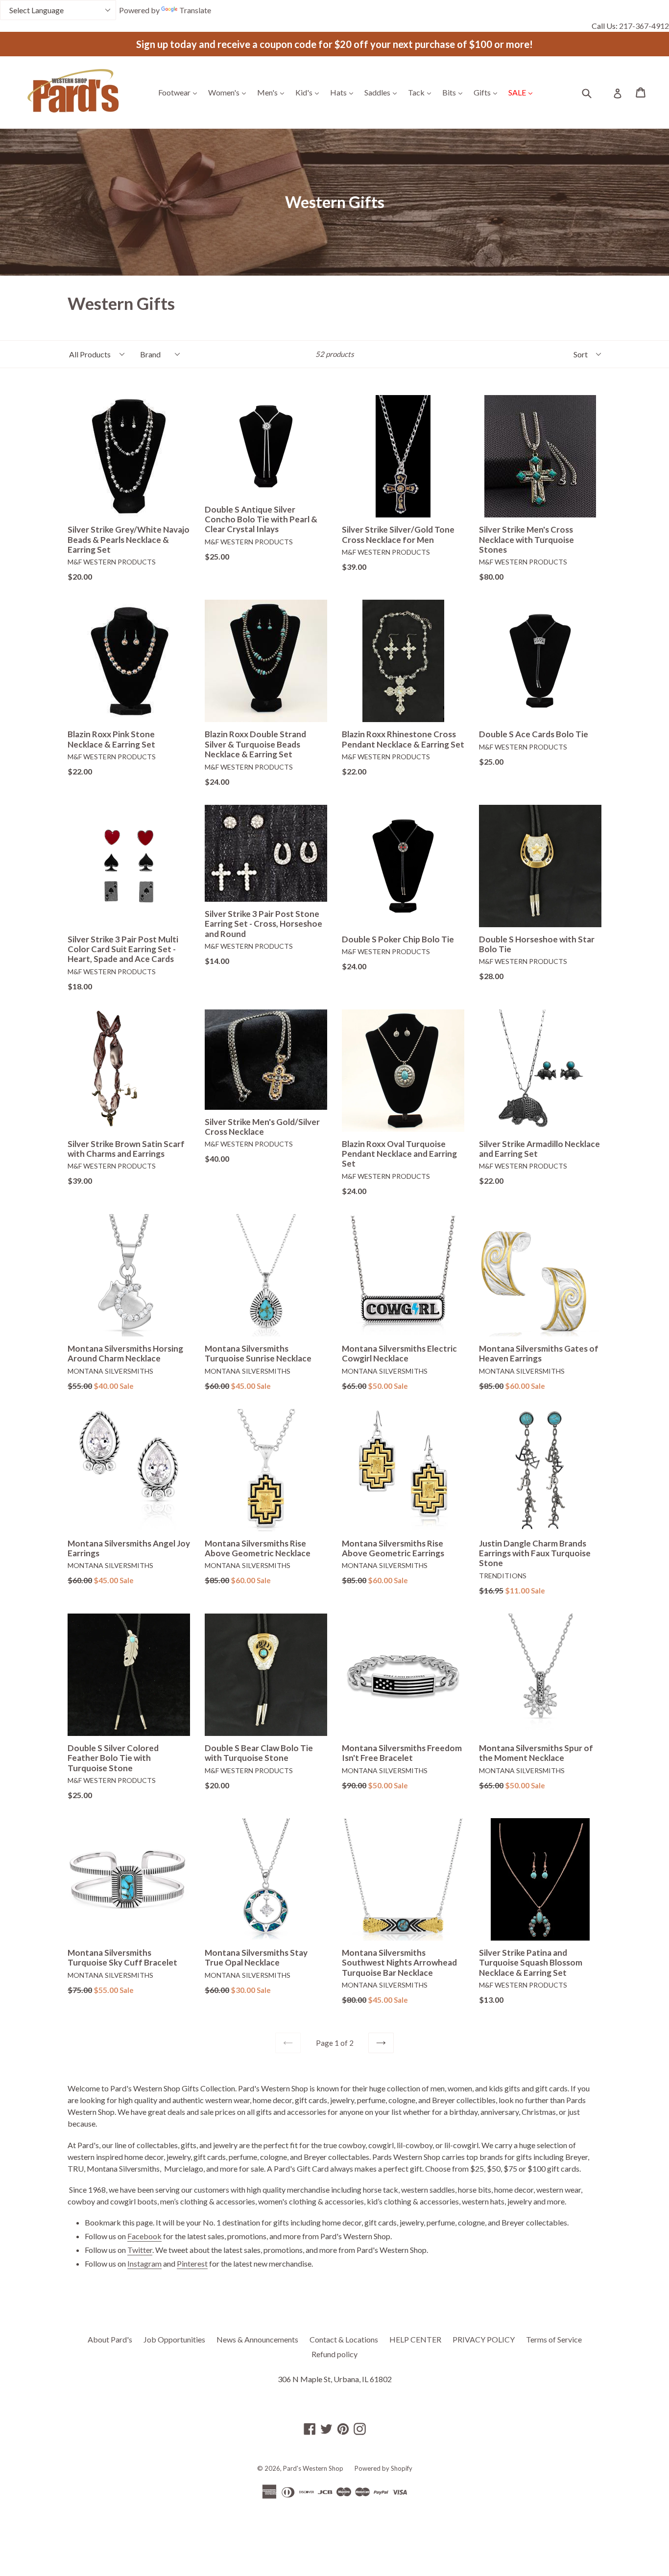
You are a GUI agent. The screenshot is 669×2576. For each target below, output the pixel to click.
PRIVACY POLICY (484, 2339)
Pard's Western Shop (313, 2468)
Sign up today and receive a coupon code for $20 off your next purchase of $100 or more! (334, 44)
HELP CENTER (415, 2339)
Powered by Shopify (383, 2468)
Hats (344, 92)
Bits (455, 92)
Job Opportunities (174, 2339)
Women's (229, 92)
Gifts (488, 92)
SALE (523, 92)
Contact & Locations (344, 2339)
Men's (273, 92)
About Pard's (110, 2339)
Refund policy (334, 2354)
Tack (422, 92)
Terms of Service (554, 2339)
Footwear (180, 92)
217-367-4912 (644, 26)
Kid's (310, 92)
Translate (195, 10)
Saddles (383, 92)
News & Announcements (257, 2339)
